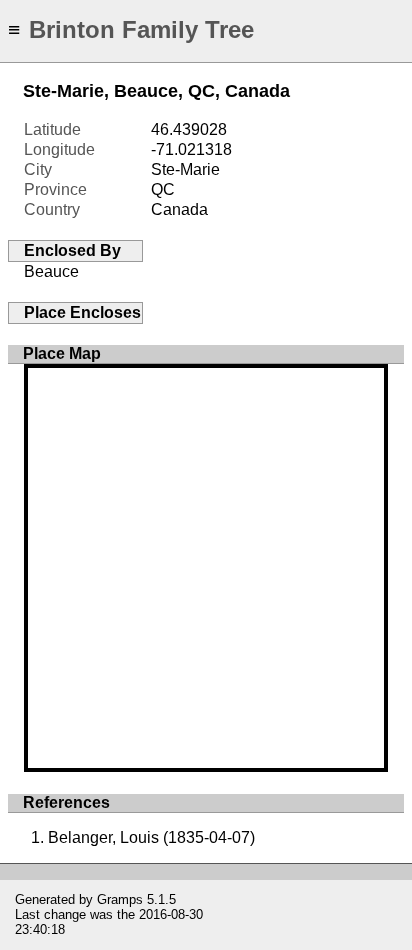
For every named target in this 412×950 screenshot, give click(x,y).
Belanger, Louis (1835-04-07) (151, 837)
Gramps (120, 899)
